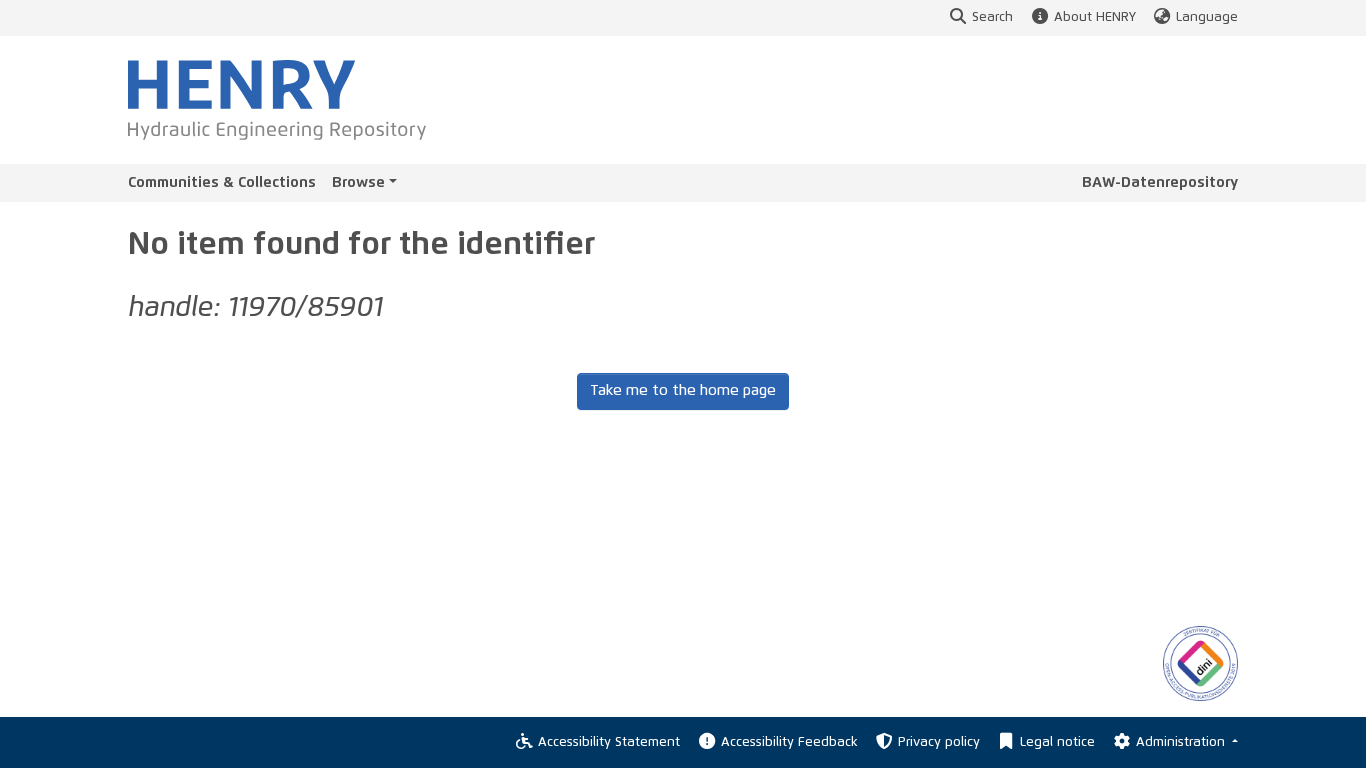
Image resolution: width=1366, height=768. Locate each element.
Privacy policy (939, 742)
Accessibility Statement (609, 742)
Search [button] (992, 17)
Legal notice (1057, 742)
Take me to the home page (683, 390)
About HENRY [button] (1094, 17)
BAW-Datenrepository (1160, 182)
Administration (1182, 742)
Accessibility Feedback (789, 742)
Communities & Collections (222, 182)
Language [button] (1207, 17)
